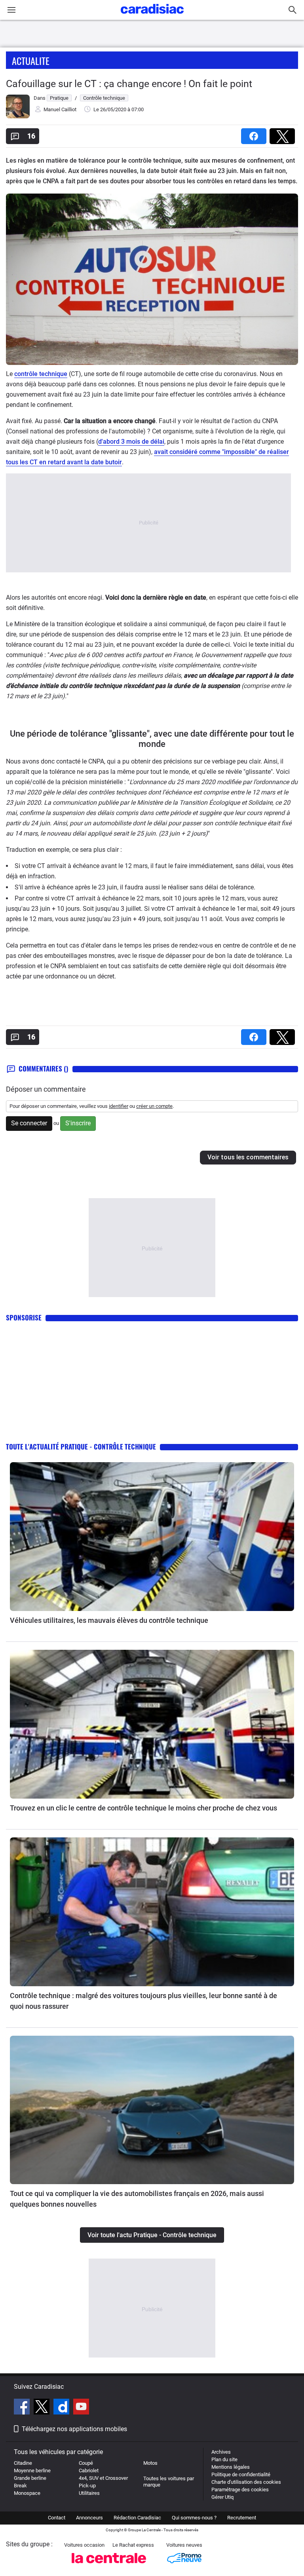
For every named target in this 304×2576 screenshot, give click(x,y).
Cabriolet (89, 2471)
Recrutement (242, 2518)
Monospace (27, 2493)
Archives (221, 2452)
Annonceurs (89, 2518)
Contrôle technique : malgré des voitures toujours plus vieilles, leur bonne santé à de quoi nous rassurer (143, 2001)
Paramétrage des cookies (240, 2490)
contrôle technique (41, 374)
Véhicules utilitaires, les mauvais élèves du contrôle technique (109, 1620)
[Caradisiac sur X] (43, 2408)
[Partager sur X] (284, 134)
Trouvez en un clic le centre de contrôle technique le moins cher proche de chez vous (143, 1808)
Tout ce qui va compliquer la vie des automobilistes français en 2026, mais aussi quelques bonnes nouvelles (137, 2199)
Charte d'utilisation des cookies (246, 2482)
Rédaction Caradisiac (137, 2518)
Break (20, 2486)
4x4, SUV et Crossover (103, 2478)
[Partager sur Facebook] (255, 134)
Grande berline (30, 2478)
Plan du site (224, 2459)
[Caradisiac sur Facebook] (23, 2408)
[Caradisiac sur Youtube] (81, 2408)
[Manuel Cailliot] (18, 117)
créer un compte (154, 1106)
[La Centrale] (109, 2566)
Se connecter (29, 1123)
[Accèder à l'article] (152, 1537)
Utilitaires (89, 2493)
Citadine (23, 2463)
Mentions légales (231, 2467)
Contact (57, 2518)
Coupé (86, 2463)
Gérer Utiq (222, 2497)
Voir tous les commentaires (248, 1157)
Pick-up (87, 2486)
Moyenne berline (32, 2471)
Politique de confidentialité (241, 2474)
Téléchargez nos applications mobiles (74, 2429)
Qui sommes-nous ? (194, 2518)
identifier (119, 1106)
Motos (150, 2463)
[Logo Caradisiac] (152, 16)
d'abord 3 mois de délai (131, 442)
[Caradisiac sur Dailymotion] (62, 2408)
